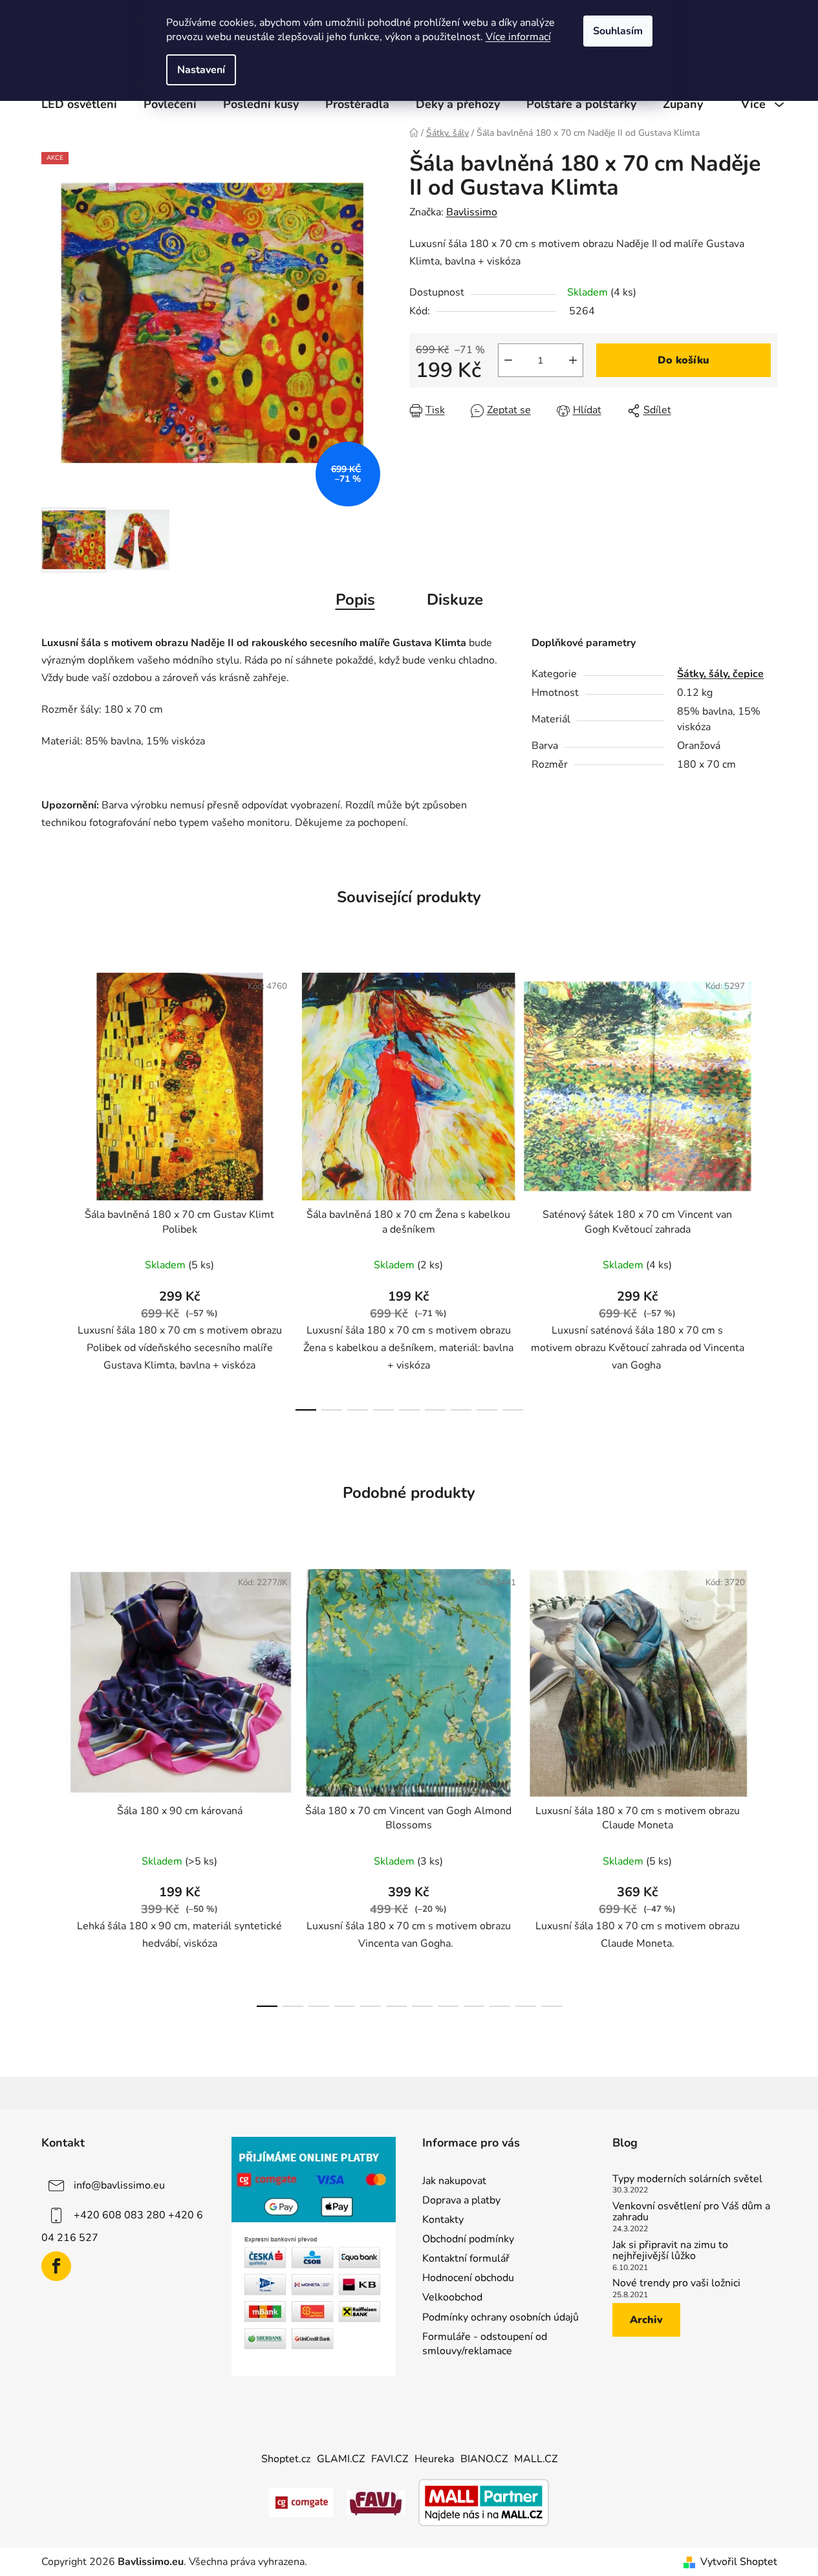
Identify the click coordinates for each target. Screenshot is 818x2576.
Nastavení (201, 70)
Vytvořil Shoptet (739, 2562)
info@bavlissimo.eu (119, 2185)
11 (552, 2006)
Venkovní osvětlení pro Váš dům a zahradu (691, 2212)
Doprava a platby (461, 2200)
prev (52, 1188)
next (767, 1188)
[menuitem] (79, 104)
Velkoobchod (452, 2297)
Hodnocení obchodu (468, 2278)
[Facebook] (56, 2266)
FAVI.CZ (390, 2459)
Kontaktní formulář (466, 2258)
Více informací (518, 37)
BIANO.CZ (484, 2459)
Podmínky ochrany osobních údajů (500, 2317)
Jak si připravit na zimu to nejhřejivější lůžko (670, 2251)
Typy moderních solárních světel (687, 2180)
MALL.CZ (536, 2459)
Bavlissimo (472, 212)
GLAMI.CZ (341, 2459)
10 (526, 2006)
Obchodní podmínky (468, 2239)
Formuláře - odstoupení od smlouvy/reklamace (485, 2344)
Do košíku (683, 360)
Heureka (434, 2459)
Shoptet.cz (286, 2459)
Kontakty (443, 2220)
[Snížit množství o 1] (508, 360)
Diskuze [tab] (455, 600)
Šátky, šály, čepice (720, 674)
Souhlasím (618, 31)
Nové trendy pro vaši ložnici (676, 2284)
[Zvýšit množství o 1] (573, 360)
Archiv (646, 2320)
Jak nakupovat (454, 2181)
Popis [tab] (355, 600)
